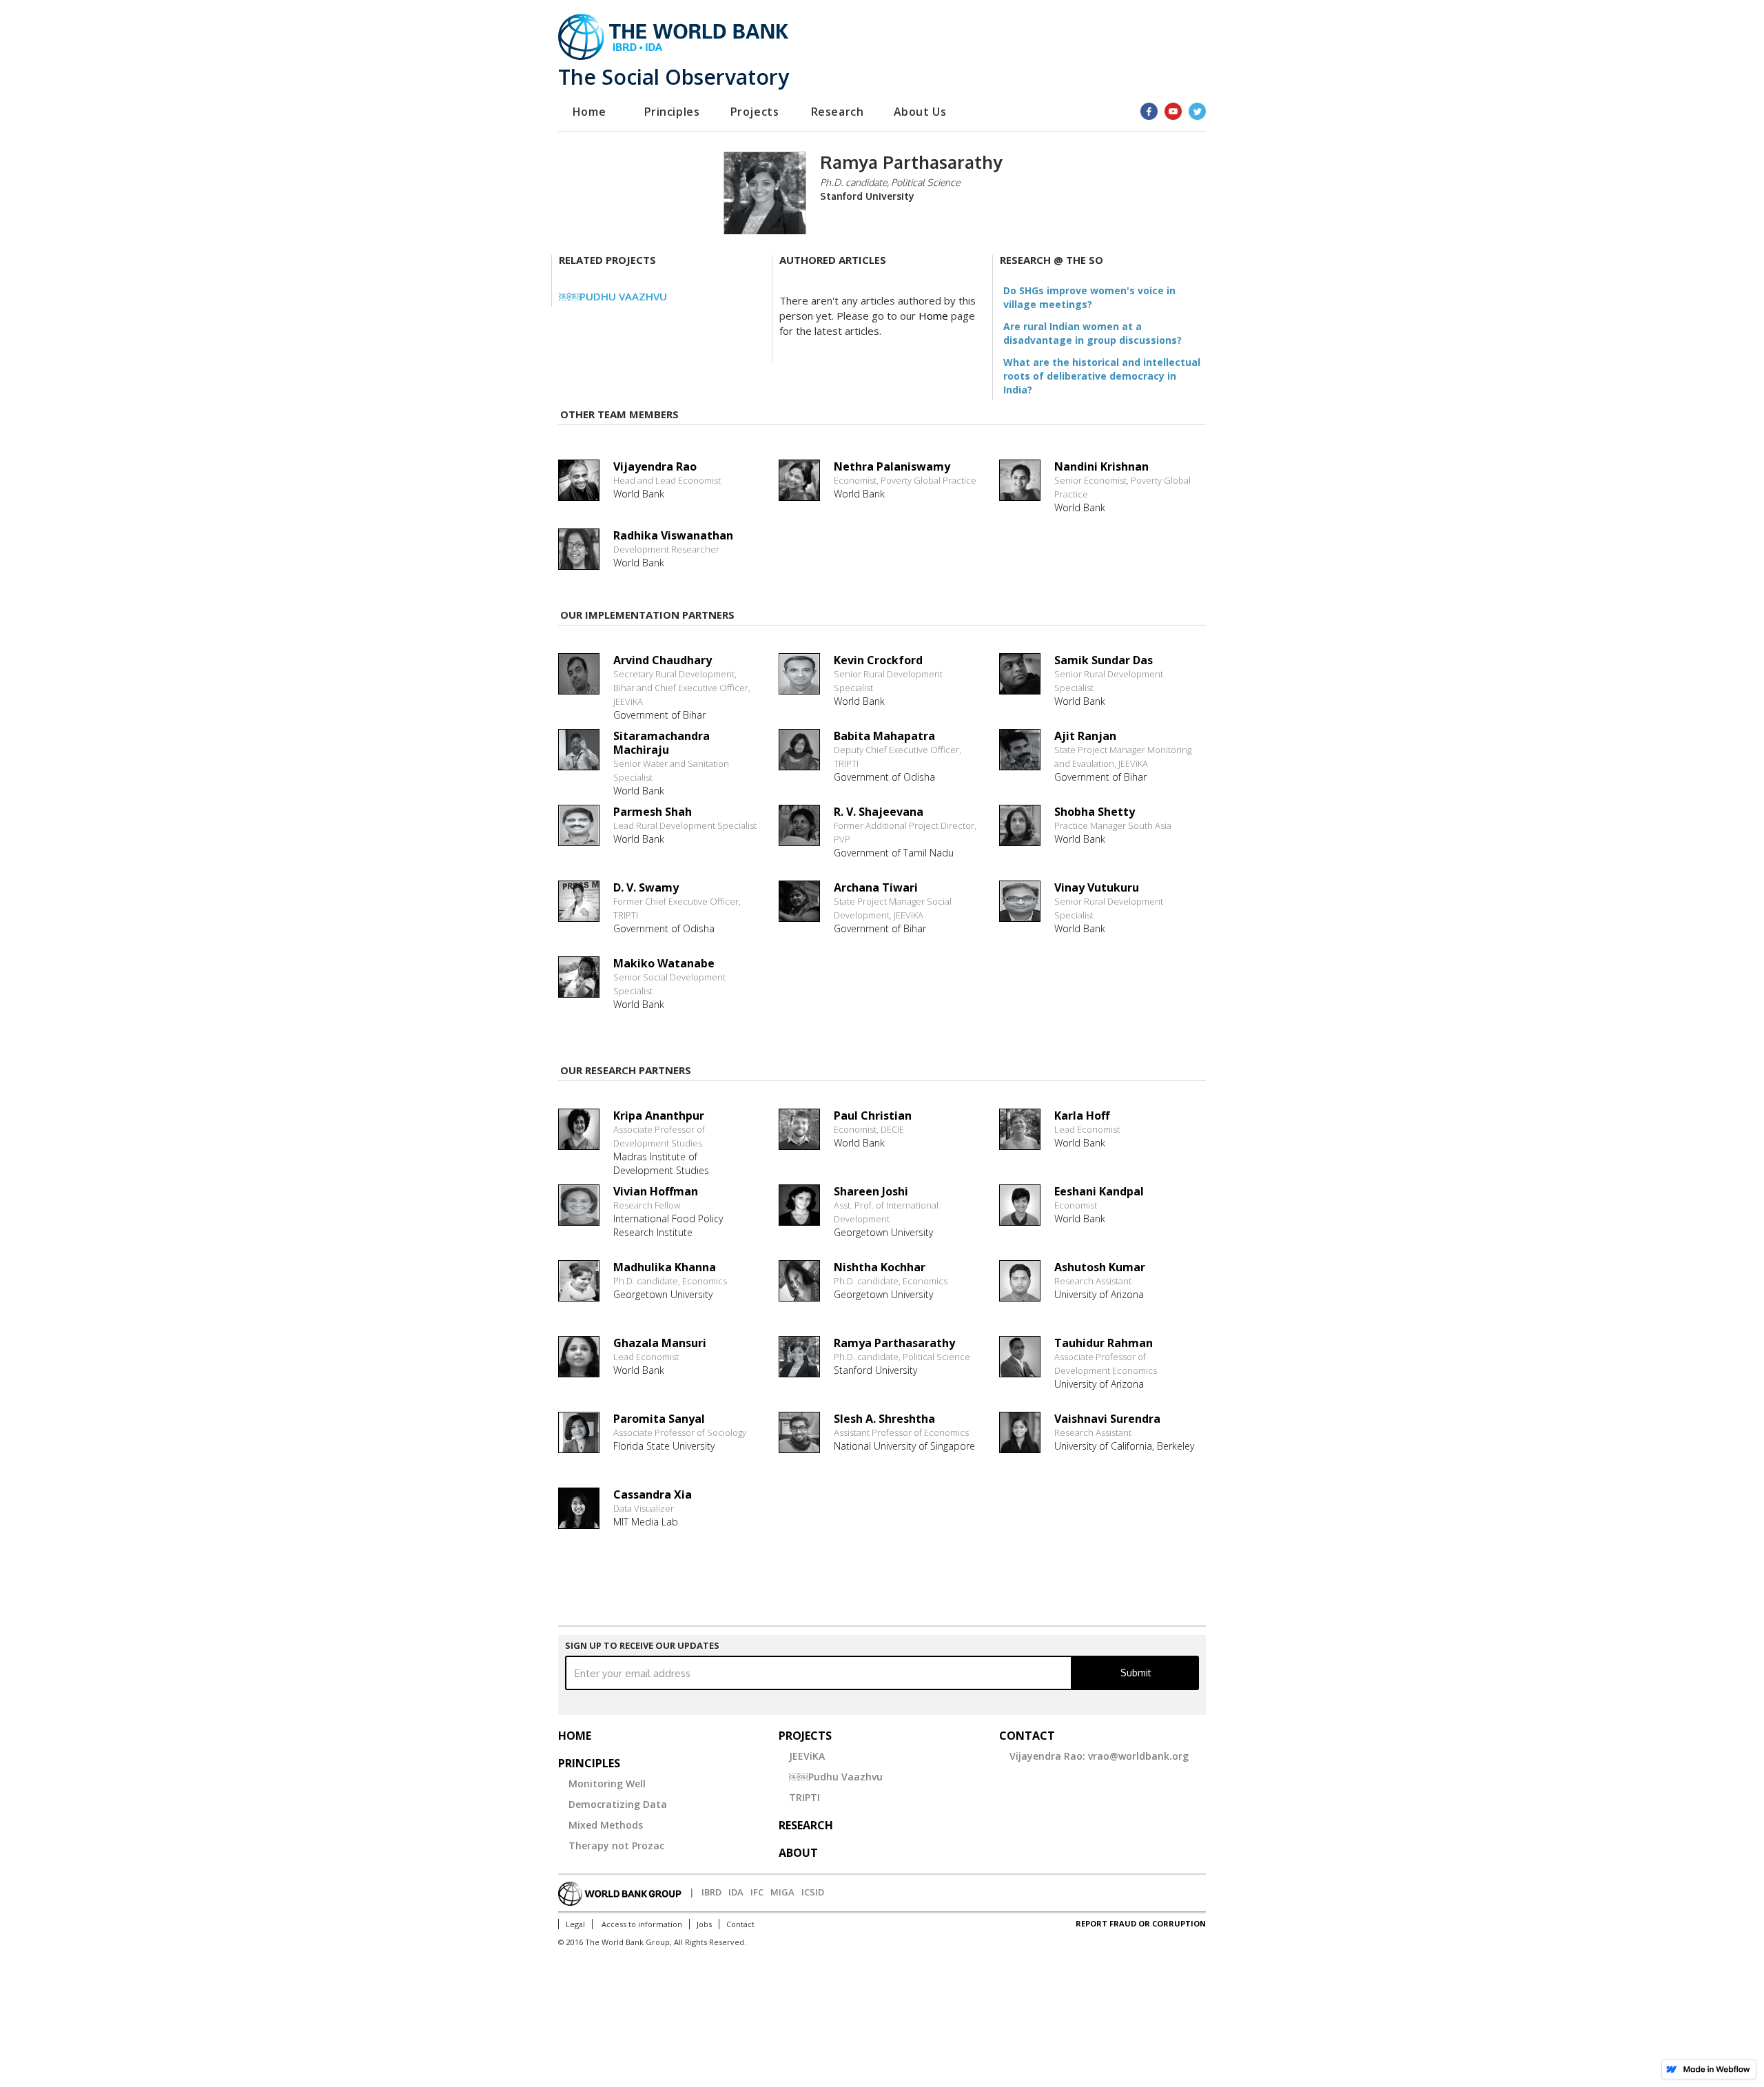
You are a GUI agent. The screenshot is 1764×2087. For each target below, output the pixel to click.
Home (589, 112)
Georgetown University (883, 1232)
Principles (672, 112)
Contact (740, 1924)
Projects (755, 112)
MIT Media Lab (646, 1522)
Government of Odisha (884, 777)
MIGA (782, 1892)
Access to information (641, 1924)
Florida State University (664, 1446)
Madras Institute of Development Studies (661, 1163)
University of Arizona (1099, 1294)
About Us (920, 112)
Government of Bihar (659, 715)
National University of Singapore (904, 1446)
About (798, 1853)
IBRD (711, 1892)
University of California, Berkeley (1124, 1446)
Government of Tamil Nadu (894, 853)
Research (838, 112)
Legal (575, 1924)
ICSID (813, 1892)
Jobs (704, 1924)
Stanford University (875, 1370)
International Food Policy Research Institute (668, 1225)
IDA (736, 1892)
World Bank (859, 701)
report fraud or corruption (1141, 1923)
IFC (757, 1892)
